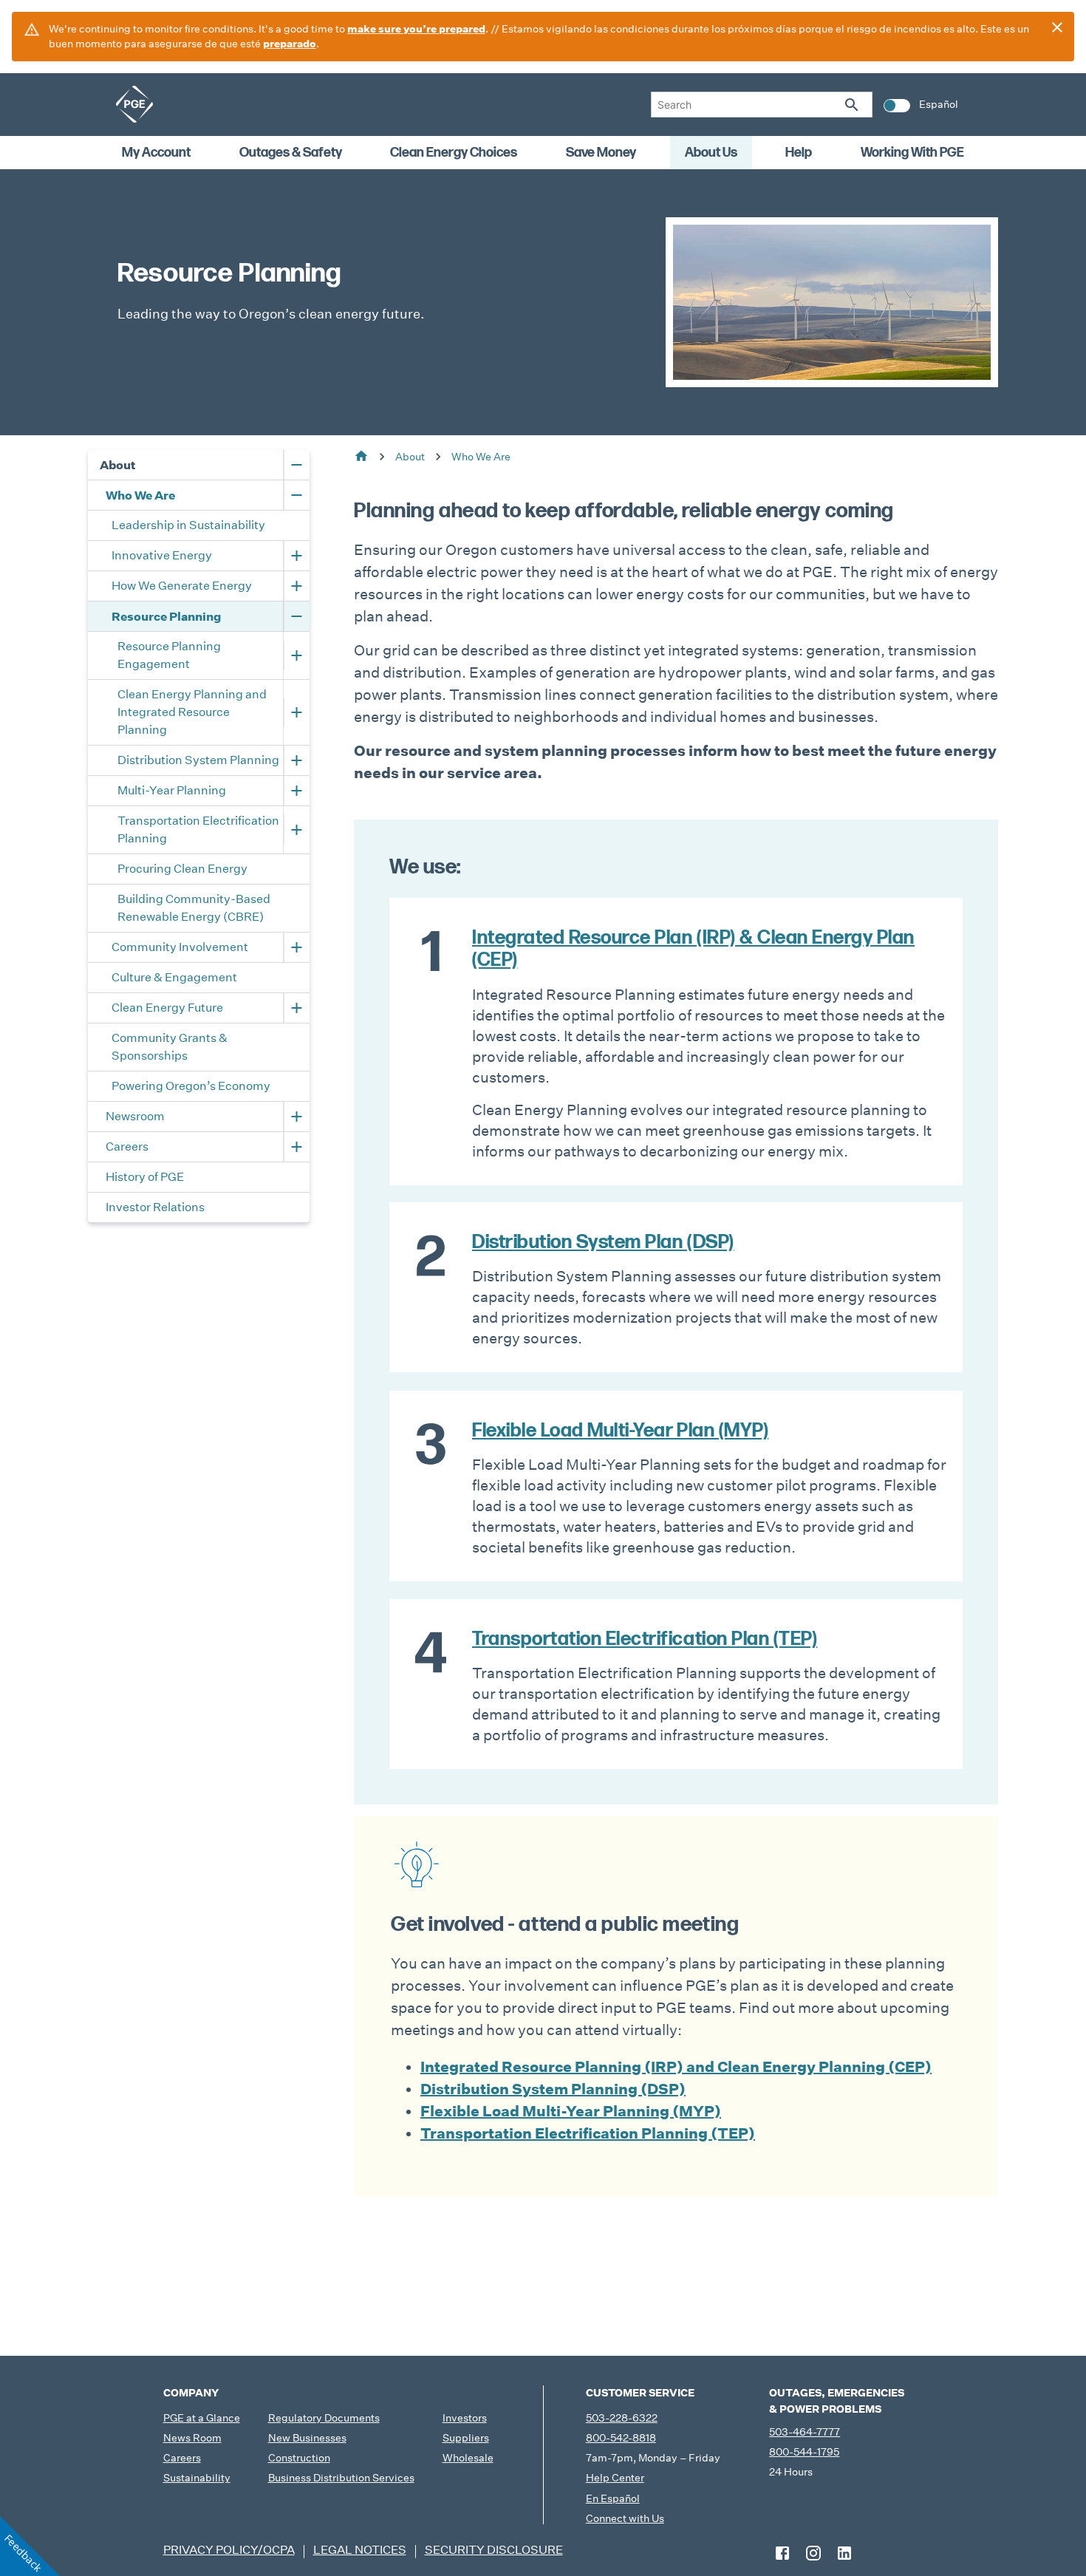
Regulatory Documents (324, 2418)
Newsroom (135, 1116)
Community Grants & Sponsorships (171, 1047)
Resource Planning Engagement (170, 655)
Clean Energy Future (167, 1008)
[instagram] (813, 2553)
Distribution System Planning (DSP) (553, 2089)
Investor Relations (155, 1207)
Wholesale (468, 2458)
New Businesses (307, 2438)
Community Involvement (180, 947)
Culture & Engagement (174, 977)
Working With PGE (912, 153)
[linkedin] (844, 2553)
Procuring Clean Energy (182, 869)
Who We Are (140, 495)
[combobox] (762, 105)
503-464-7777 (805, 2432)
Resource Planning (166, 616)
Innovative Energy (162, 555)
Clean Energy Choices (454, 153)
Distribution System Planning (199, 760)
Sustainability (197, 2478)
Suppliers (466, 2438)
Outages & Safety (291, 153)
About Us (711, 153)
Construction (299, 2458)
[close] (1057, 27)
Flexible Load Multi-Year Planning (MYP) (571, 2111)
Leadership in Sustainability (188, 525)
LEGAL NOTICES (360, 2550)
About (118, 465)
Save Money (601, 153)
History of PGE (145, 1177)
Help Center (615, 2478)
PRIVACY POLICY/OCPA (229, 2550)
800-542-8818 (621, 2438)
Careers (127, 1146)
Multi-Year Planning (172, 790)
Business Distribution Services (341, 2478)
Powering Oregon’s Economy (191, 1086)
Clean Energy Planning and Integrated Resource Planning (193, 712)
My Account (156, 153)
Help (799, 153)
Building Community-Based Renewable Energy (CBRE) (195, 908)
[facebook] (782, 2553)
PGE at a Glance (202, 2418)
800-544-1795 (804, 2452)
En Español (613, 2498)
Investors (465, 2418)
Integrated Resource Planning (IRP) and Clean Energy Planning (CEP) (676, 2067)
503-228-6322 (622, 2418)
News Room (192, 2438)
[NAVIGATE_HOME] (134, 104)
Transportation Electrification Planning (199, 829)
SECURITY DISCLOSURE (494, 2550)
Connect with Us (625, 2518)
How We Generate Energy (182, 586)
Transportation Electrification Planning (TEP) (588, 2133)
